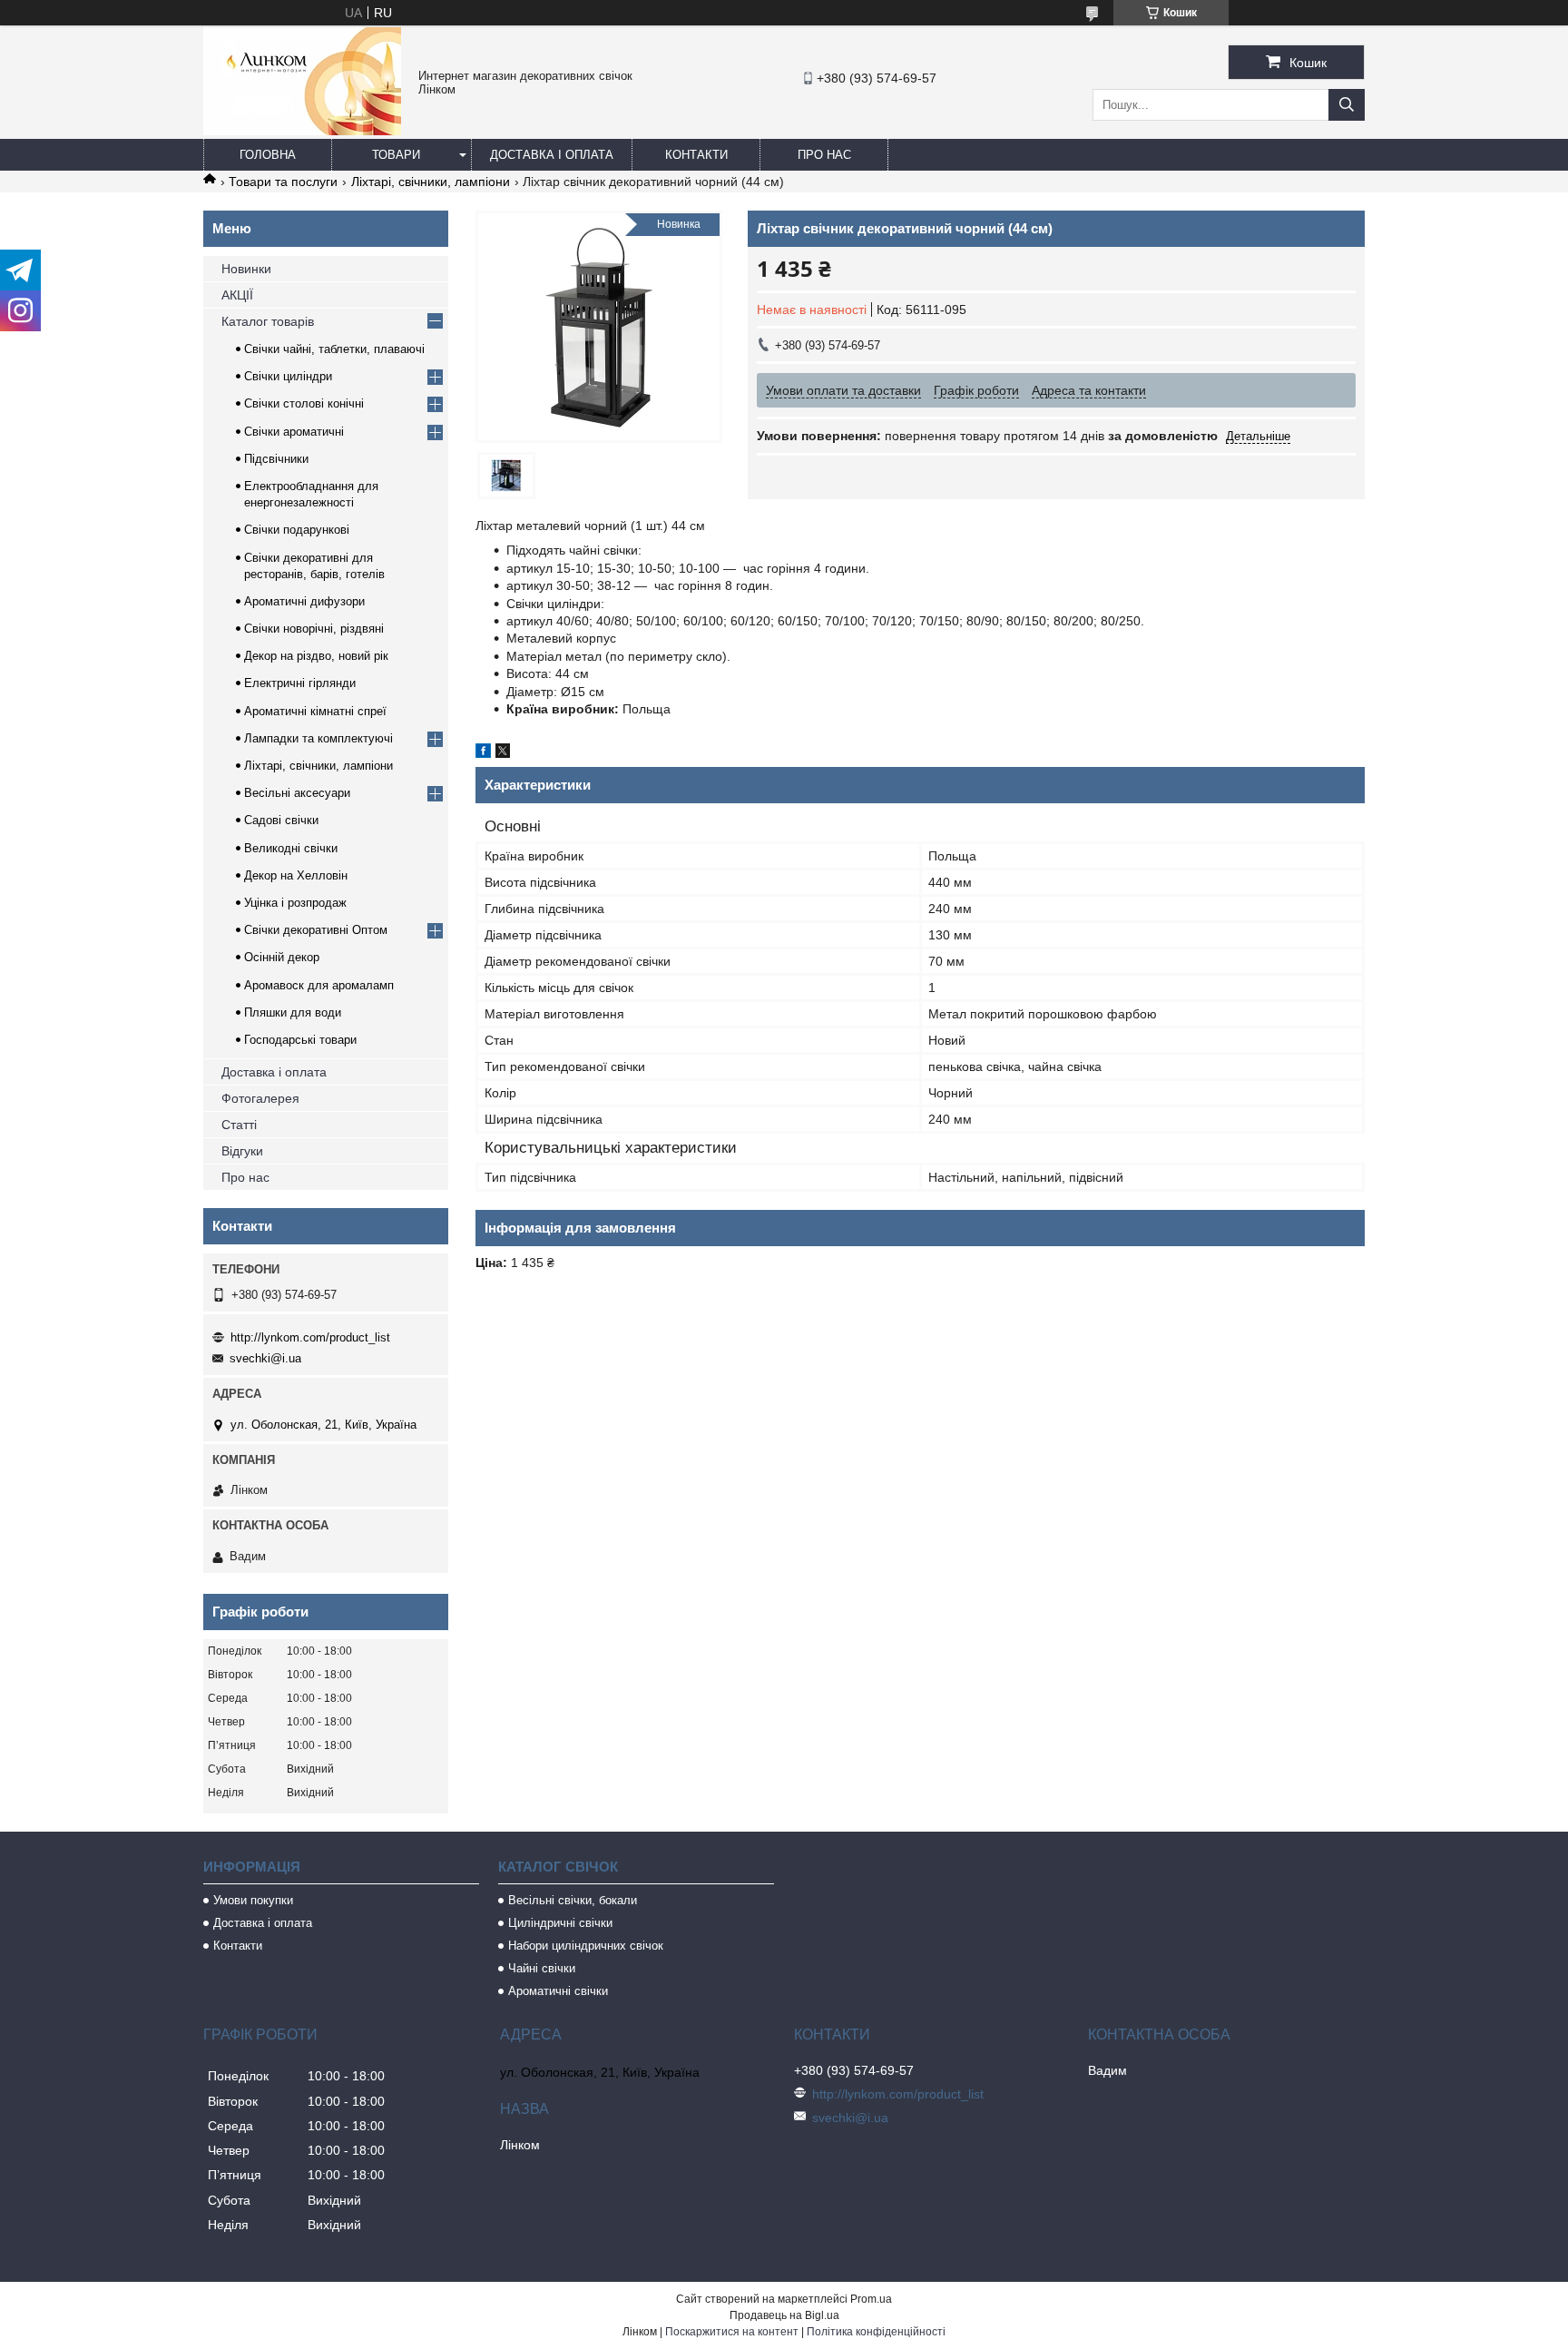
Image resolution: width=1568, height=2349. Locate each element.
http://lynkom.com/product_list (310, 1337)
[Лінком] (302, 131)
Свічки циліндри (288, 376)
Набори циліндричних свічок (586, 1946)
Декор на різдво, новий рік (316, 656)
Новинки (246, 269)
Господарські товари (300, 1040)
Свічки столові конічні (304, 403)
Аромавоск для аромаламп (319, 985)
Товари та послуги (283, 182)
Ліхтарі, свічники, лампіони (431, 182)
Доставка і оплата (552, 155)
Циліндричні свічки (560, 1923)
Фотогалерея (260, 1098)
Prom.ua (871, 2299)
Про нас (824, 155)
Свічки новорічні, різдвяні (314, 629)
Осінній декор (282, 957)
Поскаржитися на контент (732, 2332)
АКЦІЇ (237, 295)
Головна (268, 155)
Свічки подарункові (297, 530)
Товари (396, 155)
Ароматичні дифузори (304, 601)
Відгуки (242, 1151)
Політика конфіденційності (876, 2332)
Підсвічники (276, 459)
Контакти (696, 155)
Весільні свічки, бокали (573, 1900)
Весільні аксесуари (297, 793)
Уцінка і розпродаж (295, 903)
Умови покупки (253, 1900)
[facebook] (483, 753)
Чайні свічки (542, 1968)
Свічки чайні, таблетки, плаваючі (334, 349)
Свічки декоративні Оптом (316, 930)
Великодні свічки (291, 848)
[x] (503, 753)
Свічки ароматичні (294, 432)
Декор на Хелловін (296, 875)
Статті (239, 1125)
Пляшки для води (293, 1012)
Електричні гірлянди (300, 683)
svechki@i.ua (265, 1358)
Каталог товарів (268, 321)
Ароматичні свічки (558, 1991)
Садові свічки (281, 820)
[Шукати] (1347, 105)
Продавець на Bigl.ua (784, 2315)
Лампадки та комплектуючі (318, 738)
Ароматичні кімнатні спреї (315, 711)
